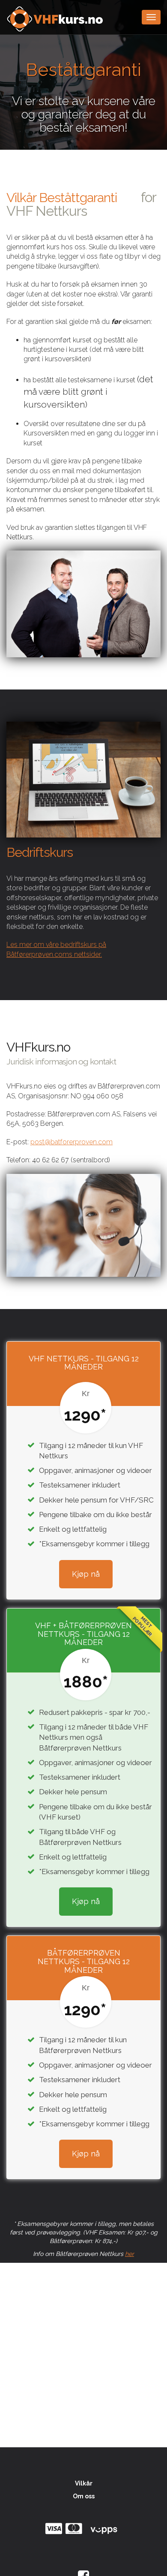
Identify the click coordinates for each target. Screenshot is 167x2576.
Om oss (84, 2496)
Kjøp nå (86, 1574)
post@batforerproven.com (72, 1142)
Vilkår (84, 2483)
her (130, 2254)
